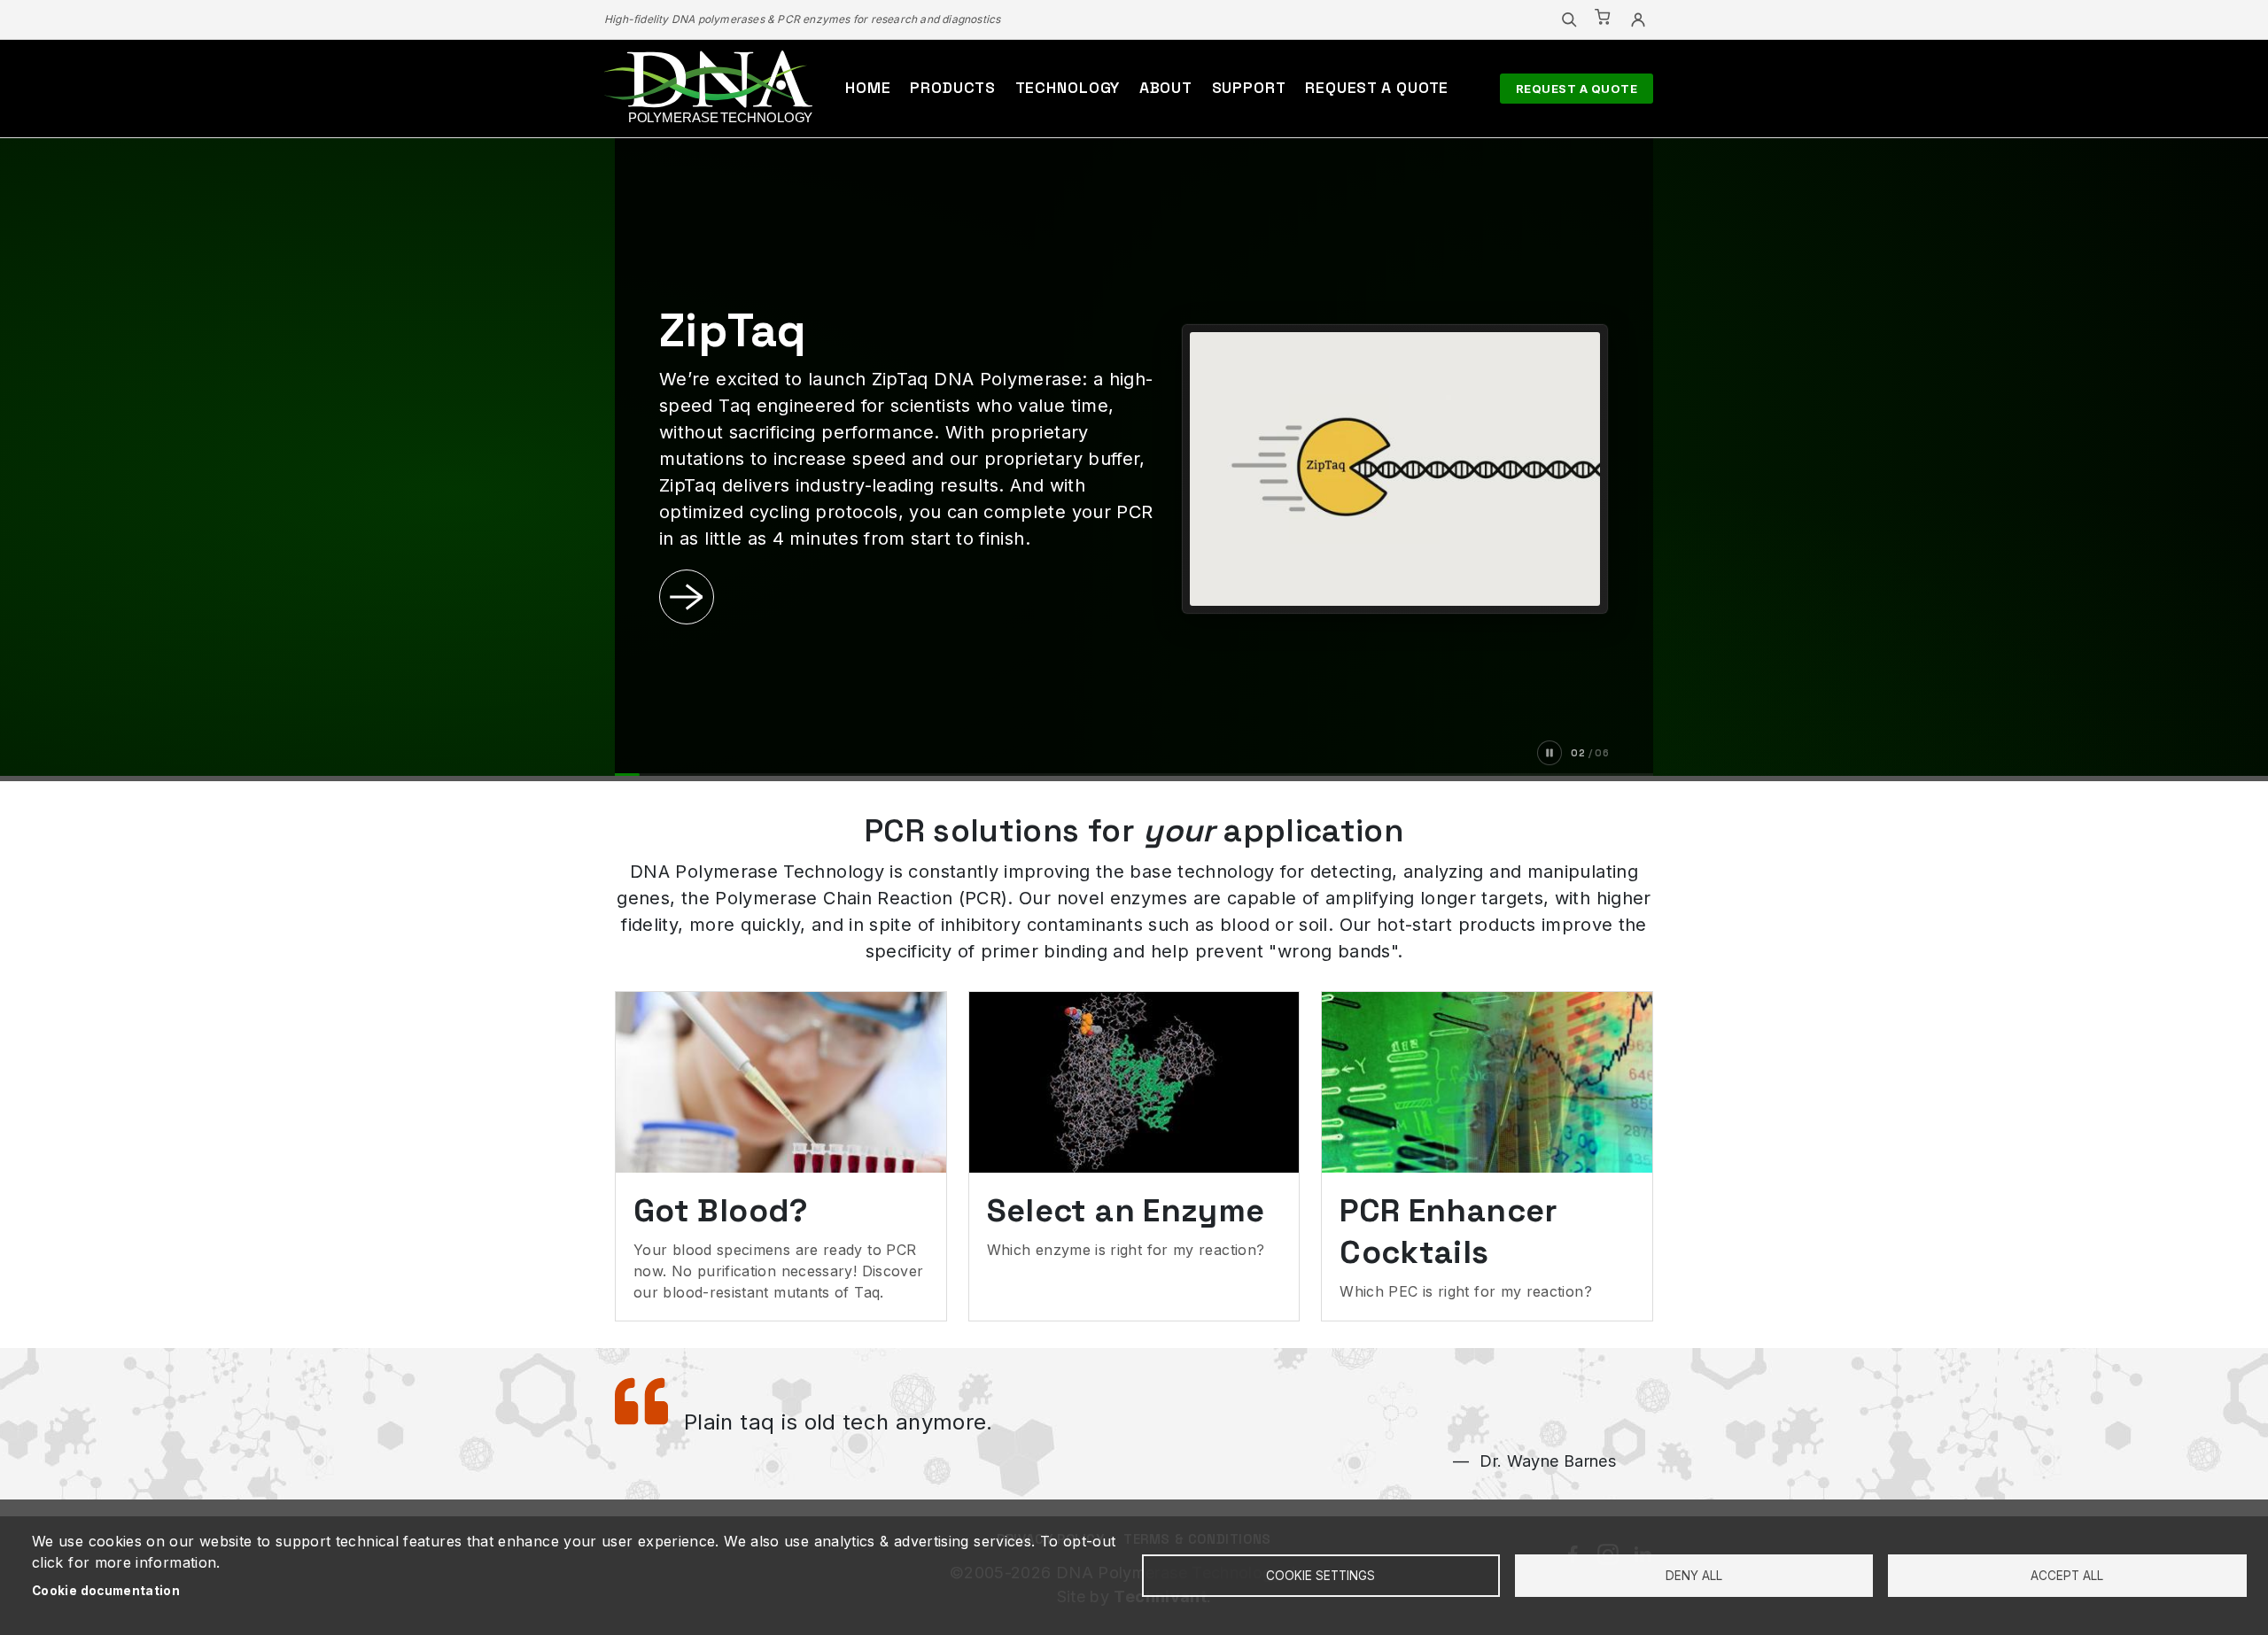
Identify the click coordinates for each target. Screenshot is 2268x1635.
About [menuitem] (1166, 88)
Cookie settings (1320, 1576)
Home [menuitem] (868, 88)
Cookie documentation (106, 1591)
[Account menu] (1638, 19)
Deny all (1694, 1576)
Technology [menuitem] (1068, 88)
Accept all (2067, 1576)
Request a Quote (1577, 89)
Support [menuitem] (1249, 88)
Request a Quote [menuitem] (1377, 88)
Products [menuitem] (953, 88)
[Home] (708, 89)
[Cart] (1604, 19)
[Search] (1569, 19)
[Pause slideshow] (1550, 753)
